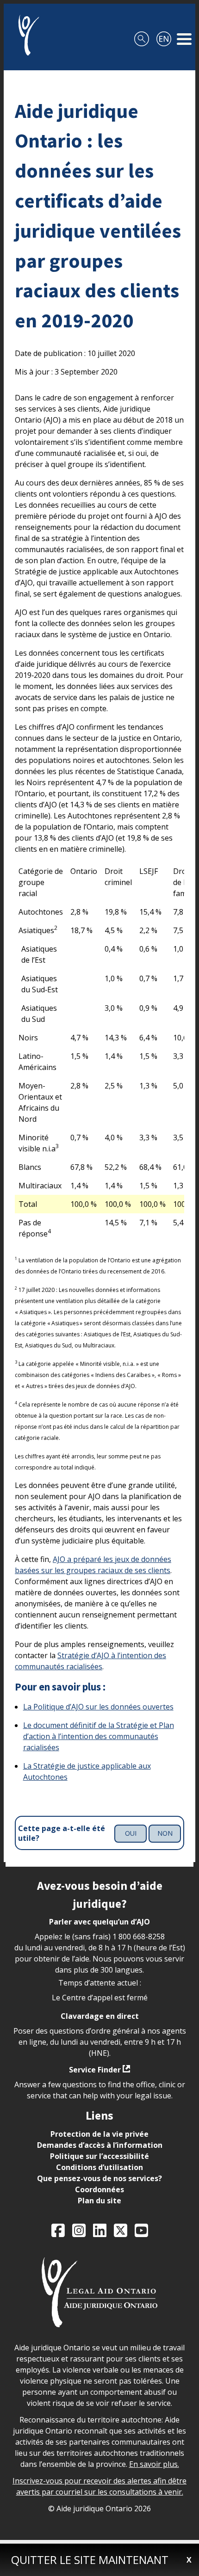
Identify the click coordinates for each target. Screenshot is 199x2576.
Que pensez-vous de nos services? (99, 2178)
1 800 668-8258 (139, 1937)
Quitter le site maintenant (90, 2560)
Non (165, 1833)
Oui (131, 1833)
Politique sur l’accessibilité (99, 2156)
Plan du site (99, 2201)
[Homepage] (25, 35)
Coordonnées (99, 2189)
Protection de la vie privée (99, 2134)
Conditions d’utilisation (99, 2167)
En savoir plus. (154, 2464)
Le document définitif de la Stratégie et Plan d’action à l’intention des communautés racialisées (99, 1736)
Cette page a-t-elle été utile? (62, 1833)
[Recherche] (142, 35)
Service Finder (95, 2070)
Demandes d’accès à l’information (100, 2145)
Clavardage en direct (100, 2016)
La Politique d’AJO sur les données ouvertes (98, 1707)
